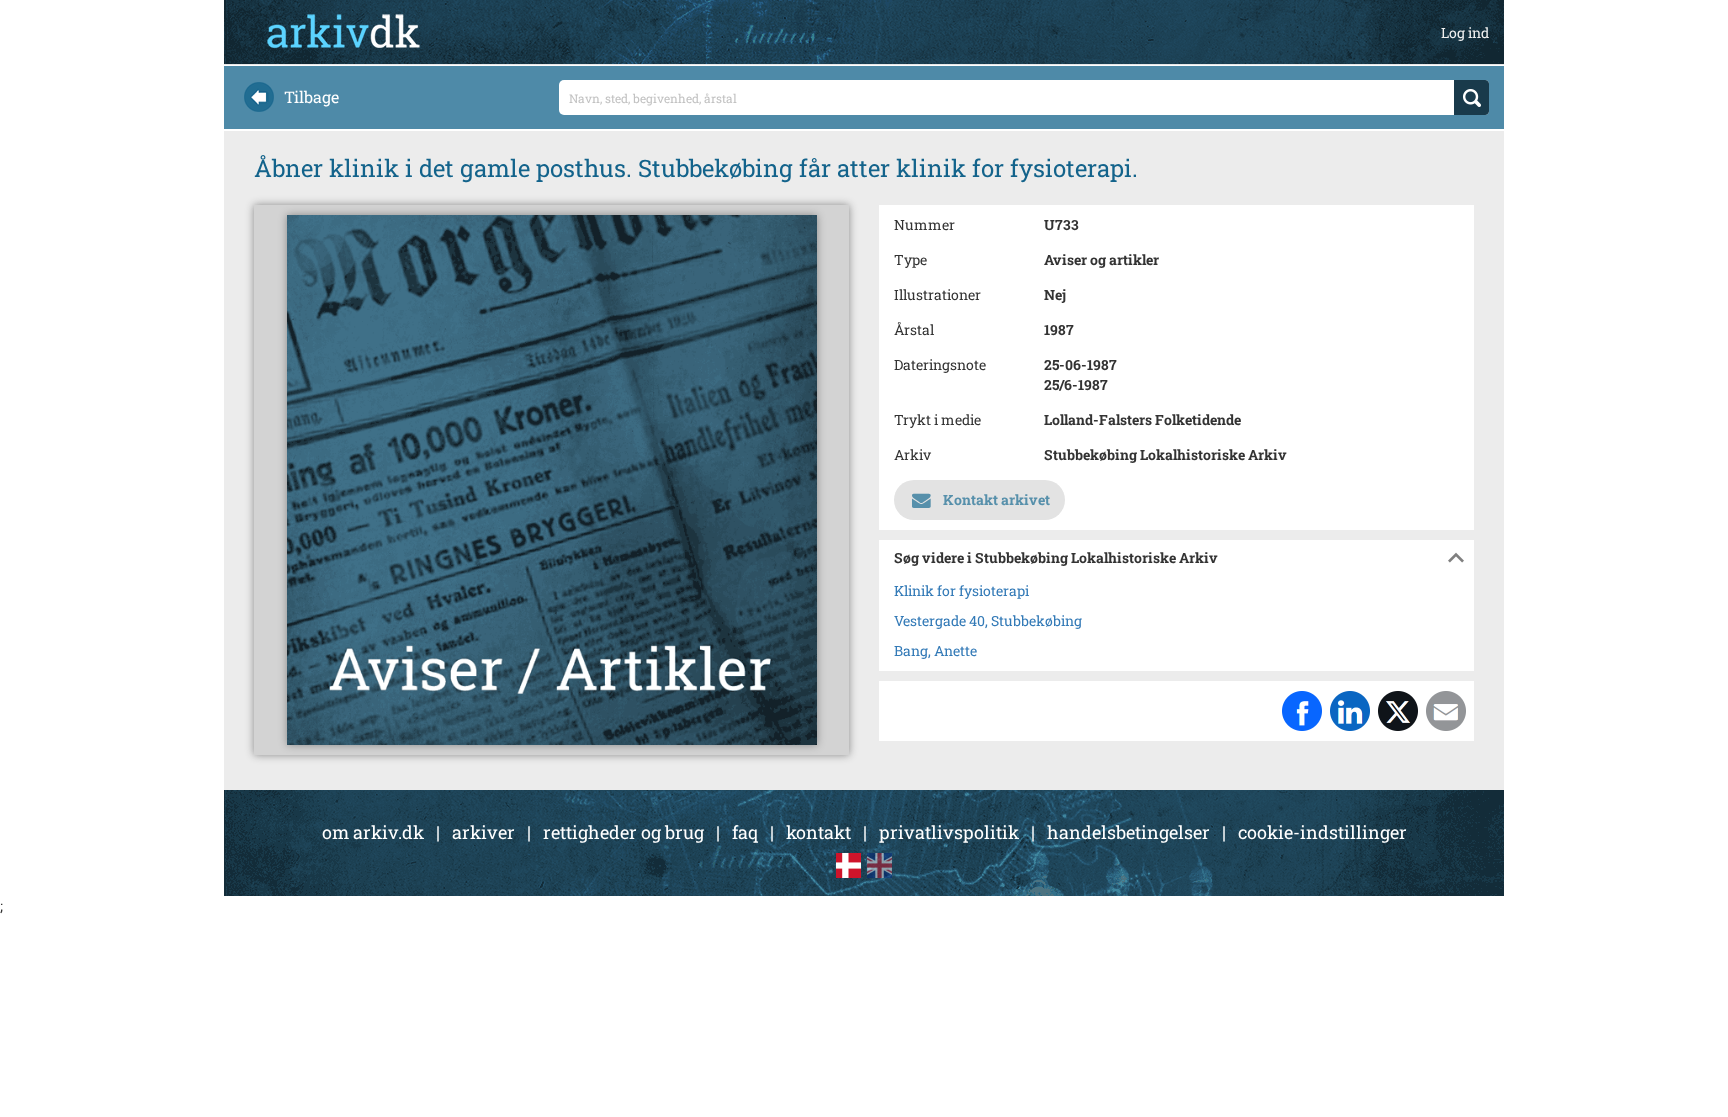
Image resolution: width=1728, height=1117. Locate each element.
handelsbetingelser (1128, 832)
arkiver (483, 832)
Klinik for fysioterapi (961, 590)
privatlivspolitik (949, 832)
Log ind (1465, 32)
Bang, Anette (935, 650)
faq (745, 832)
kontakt (818, 832)
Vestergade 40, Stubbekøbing (988, 620)
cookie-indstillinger (1322, 832)
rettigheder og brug (623, 832)
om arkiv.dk (373, 832)
